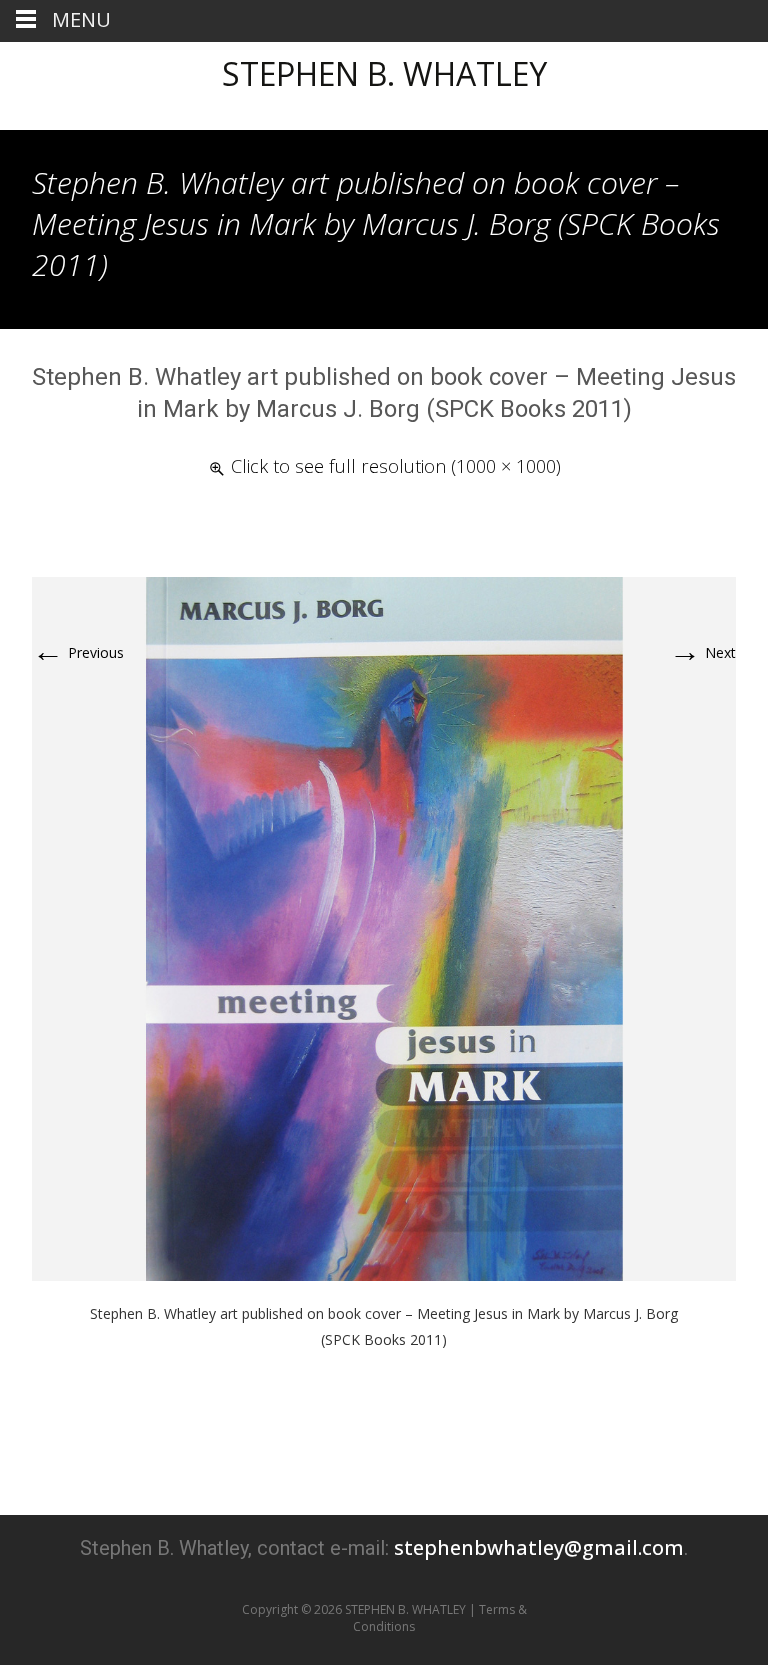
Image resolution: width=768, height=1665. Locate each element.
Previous (78, 652)
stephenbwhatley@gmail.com (539, 1547)
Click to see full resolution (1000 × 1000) (396, 466)
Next (702, 652)
